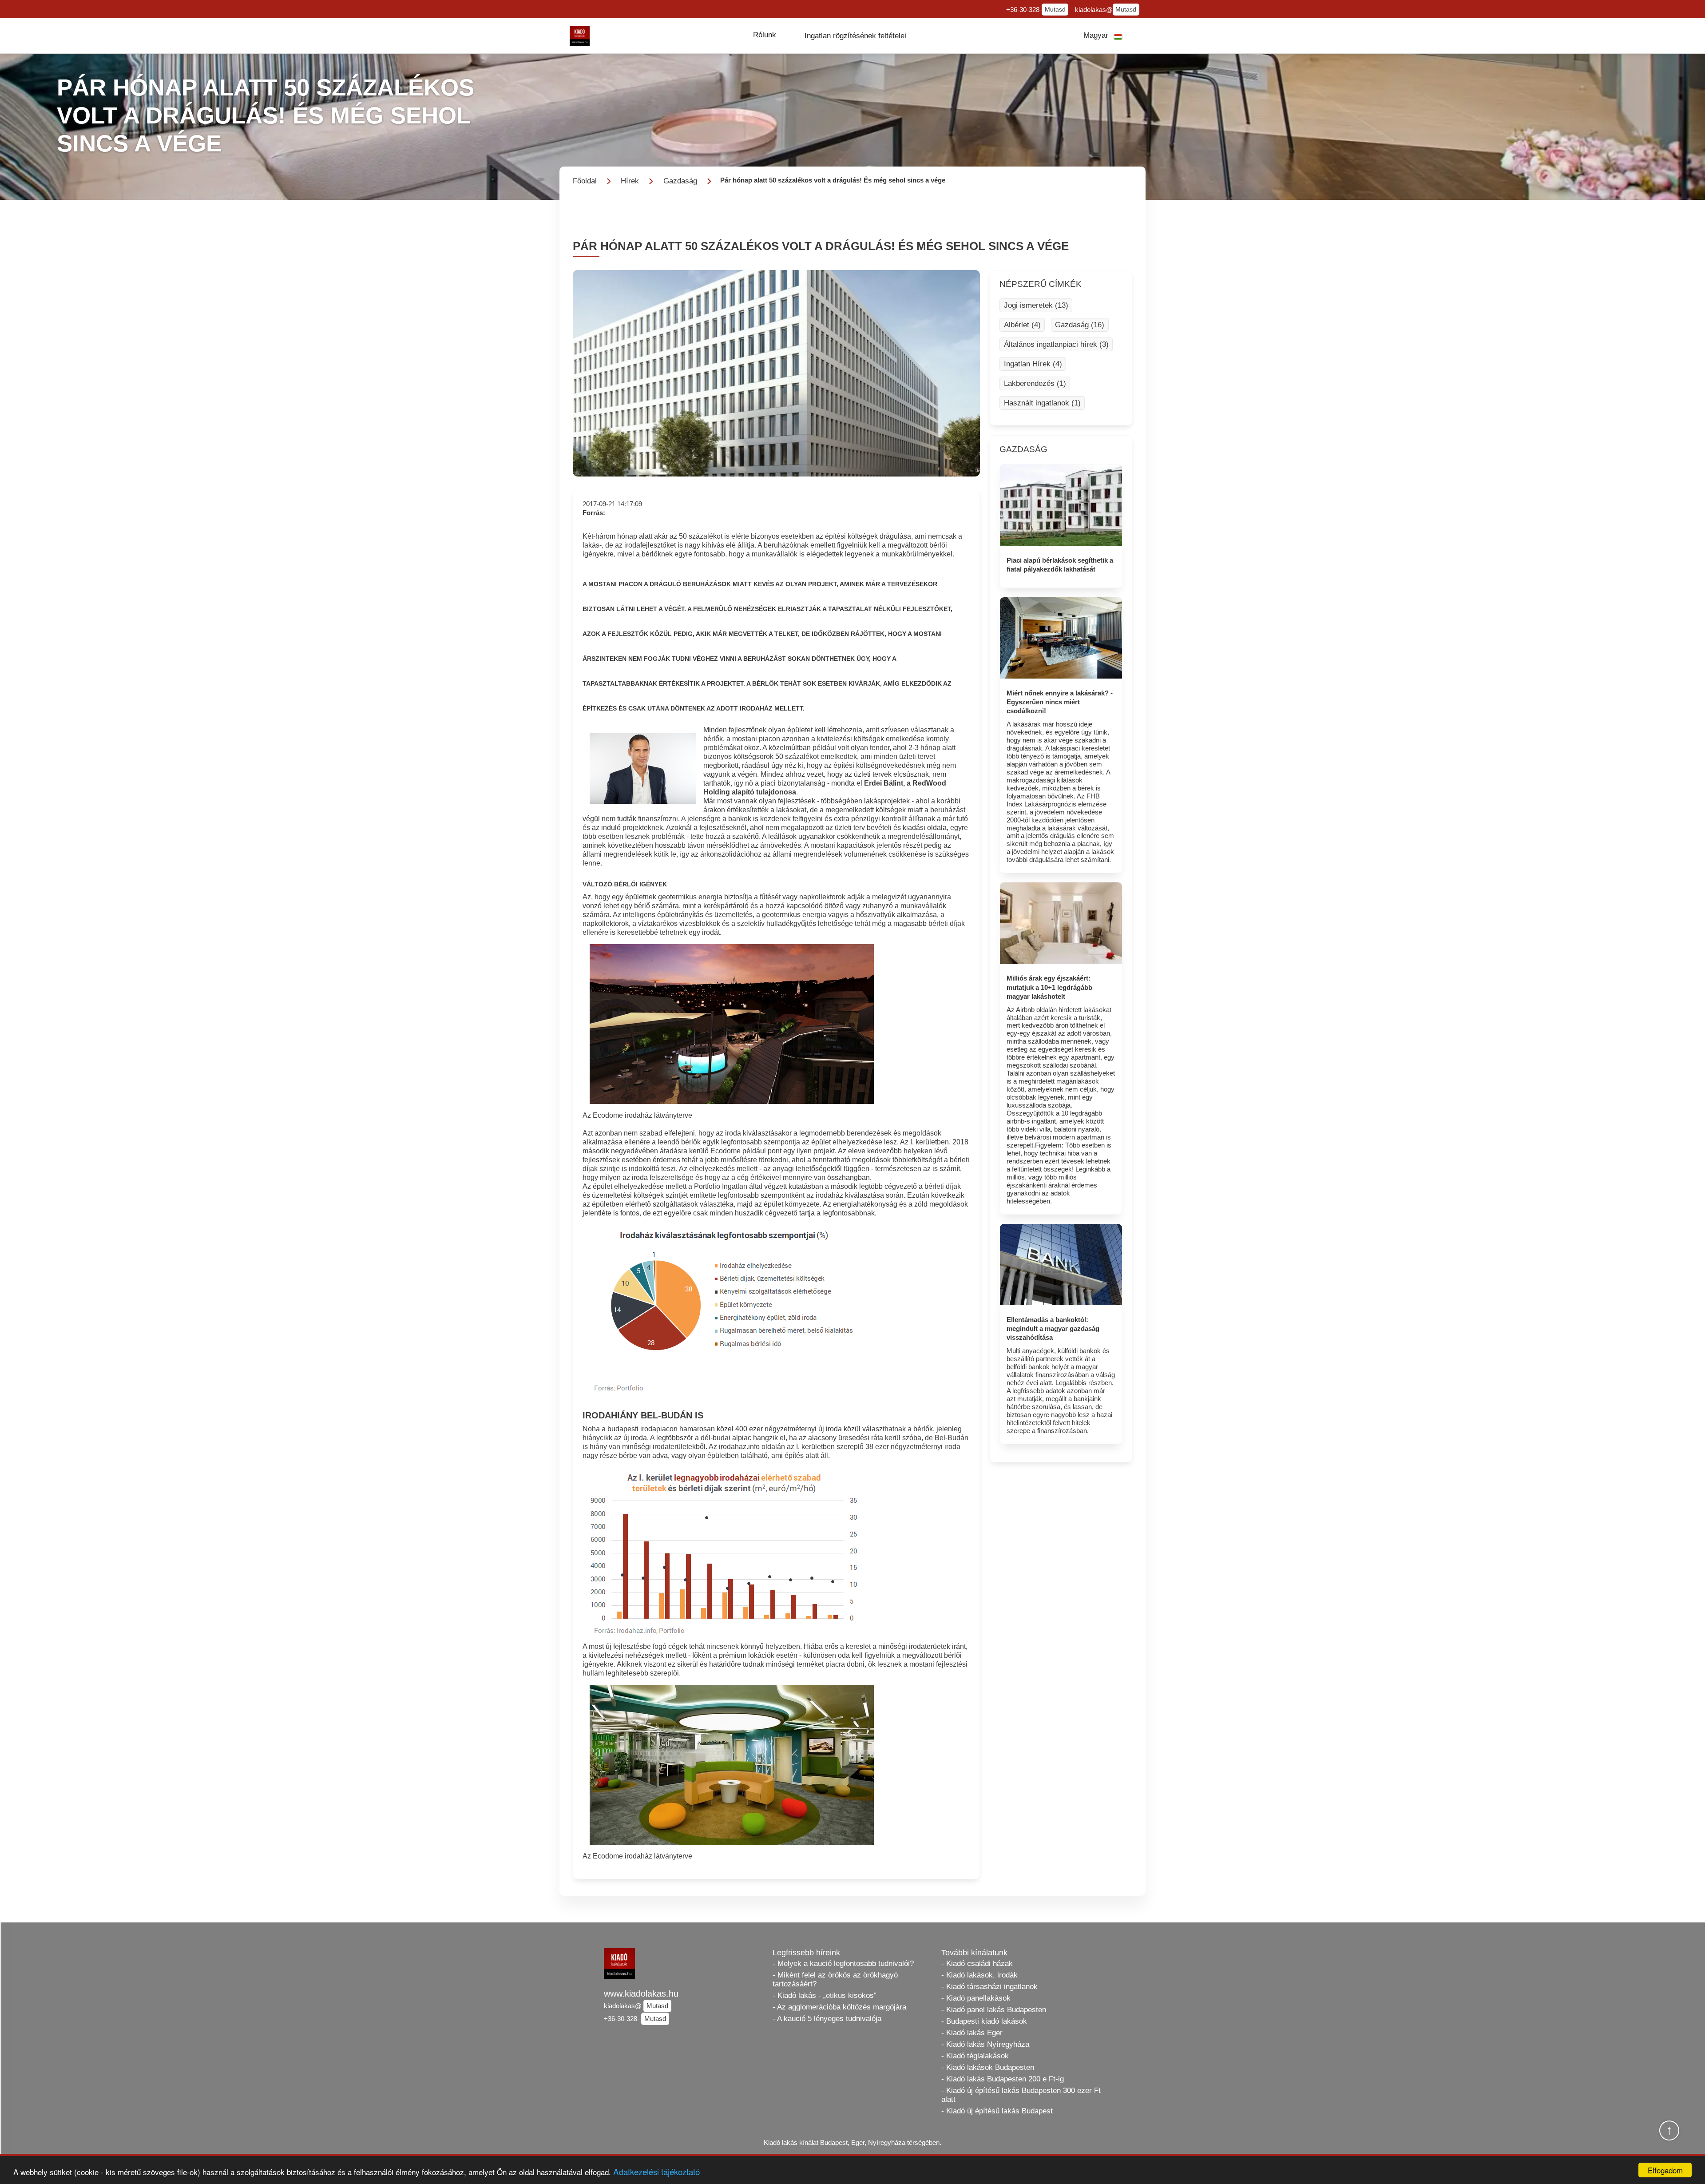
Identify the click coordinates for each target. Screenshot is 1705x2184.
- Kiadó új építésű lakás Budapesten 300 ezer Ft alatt (1021, 2095)
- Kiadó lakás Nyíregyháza (985, 2044)
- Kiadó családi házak (977, 1964)
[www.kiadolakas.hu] (580, 36)
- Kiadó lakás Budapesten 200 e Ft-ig (1003, 2079)
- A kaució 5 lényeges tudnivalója (827, 2019)
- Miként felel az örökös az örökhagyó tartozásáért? (835, 1979)
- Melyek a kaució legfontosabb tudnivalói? (843, 1964)
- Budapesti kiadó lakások (984, 2021)
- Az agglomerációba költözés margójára (839, 2007)
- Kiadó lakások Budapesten (988, 2067)
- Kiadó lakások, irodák (979, 1975)
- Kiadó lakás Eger (972, 2033)
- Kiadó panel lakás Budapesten (994, 2010)
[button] (765, 35)
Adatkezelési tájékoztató (656, 2171)
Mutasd (1055, 10)
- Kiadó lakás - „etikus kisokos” (825, 1995)
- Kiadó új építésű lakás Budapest (997, 2111)
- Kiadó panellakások (976, 1998)
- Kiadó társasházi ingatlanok (989, 1987)
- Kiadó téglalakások (975, 2056)
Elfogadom (1665, 2170)
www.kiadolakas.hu (641, 1993)
